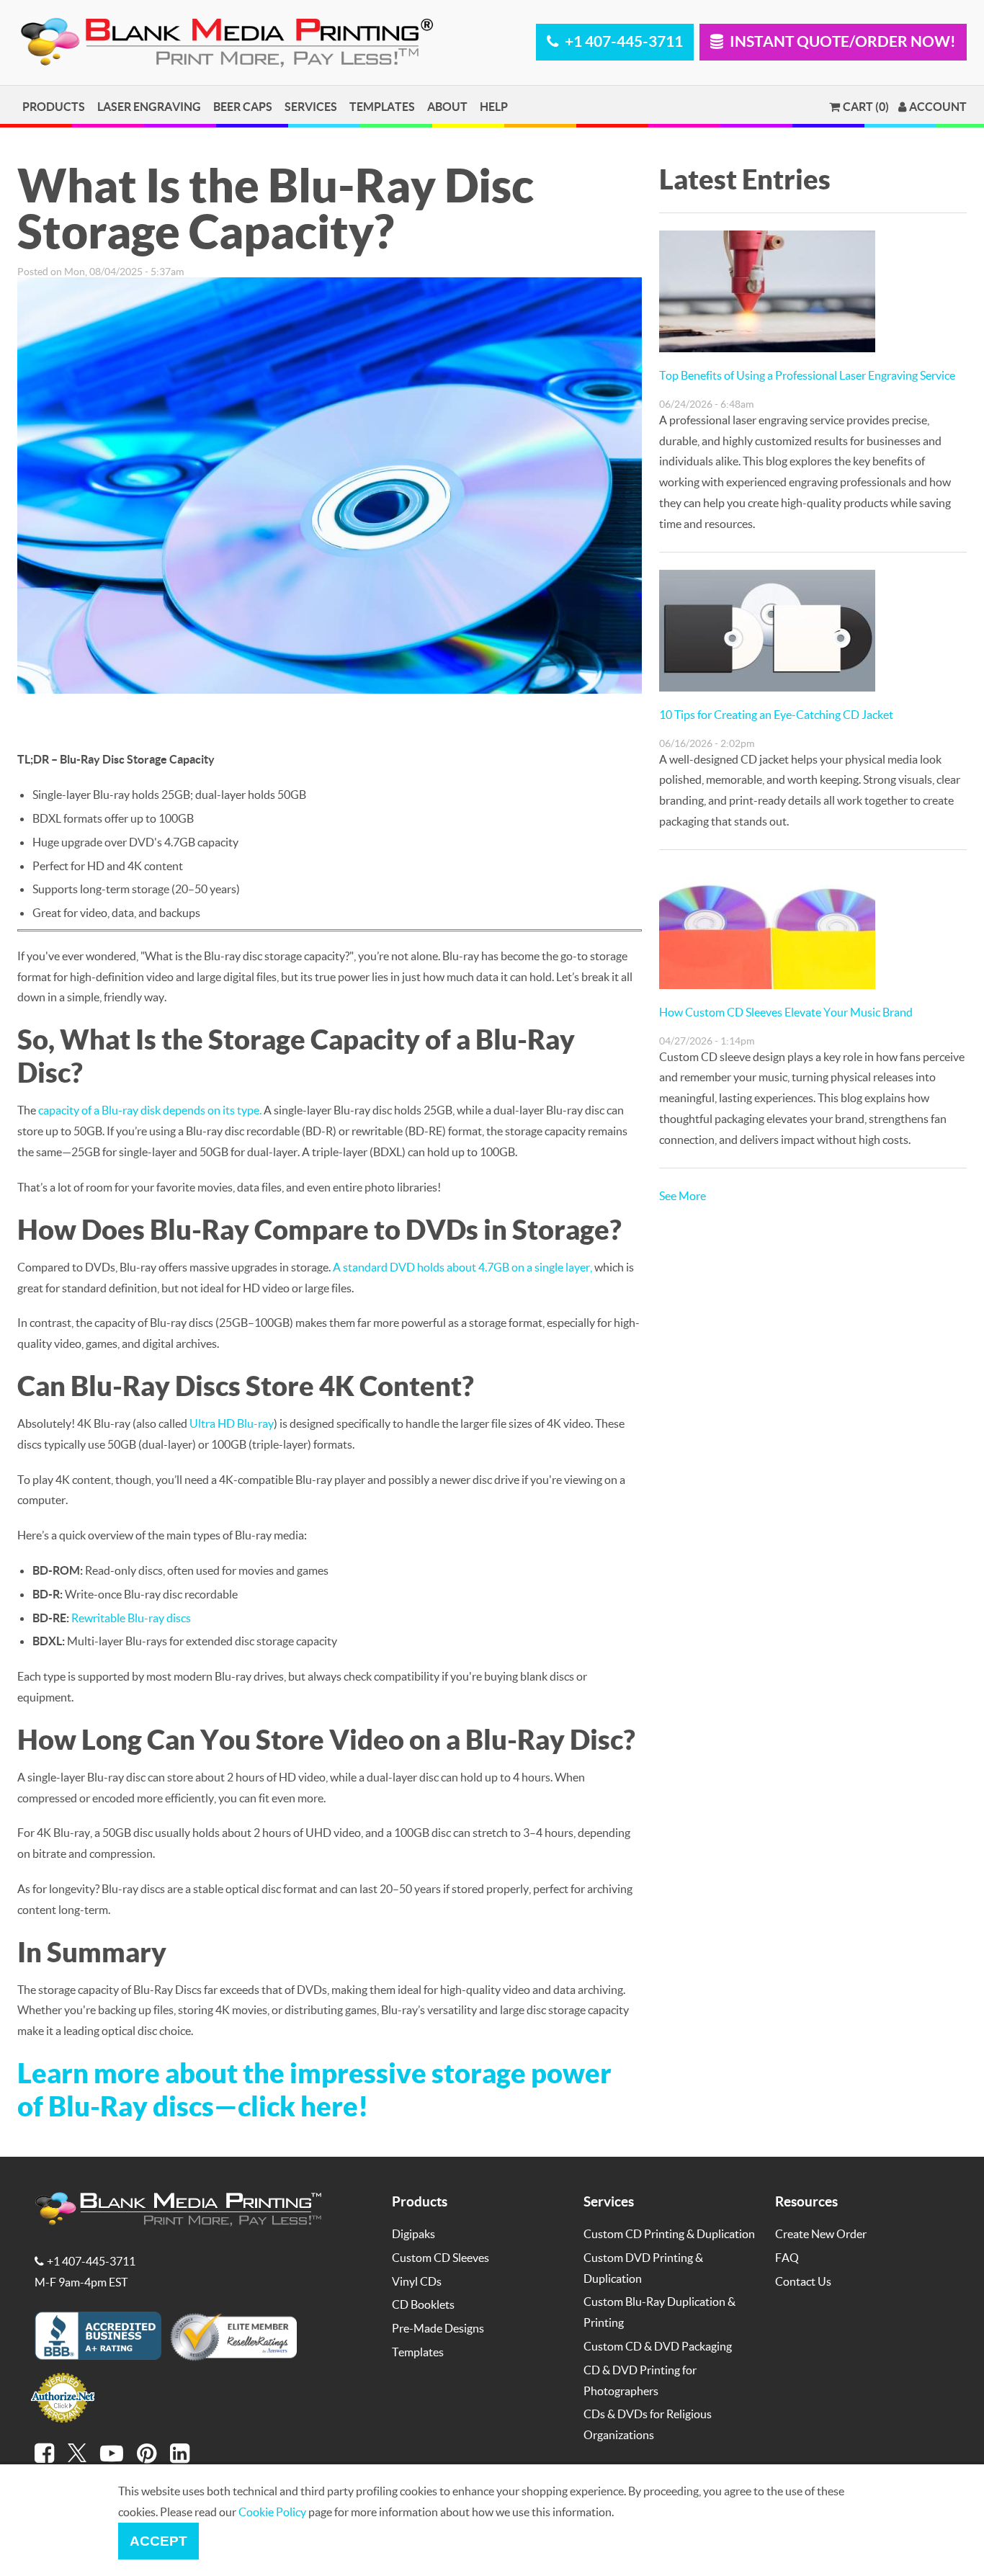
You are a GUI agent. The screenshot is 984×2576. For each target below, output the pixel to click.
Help (494, 106)
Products (54, 106)
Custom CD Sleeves (440, 2257)
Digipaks (413, 2233)
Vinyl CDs (417, 2281)
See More (683, 1195)
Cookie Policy (272, 2512)
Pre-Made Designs (438, 2328)
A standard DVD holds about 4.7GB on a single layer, (462, 1267)
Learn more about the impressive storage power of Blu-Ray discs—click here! (314, 2089)
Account (938, 107)
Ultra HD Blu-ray (232, 1423)
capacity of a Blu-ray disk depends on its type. (150, 1110)
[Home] (230, 64)
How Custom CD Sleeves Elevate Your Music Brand (786, 1012)
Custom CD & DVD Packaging (658, 2346)
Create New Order (821, 2233)
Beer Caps (243, 106)
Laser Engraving (149, 106)
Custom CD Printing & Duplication (669, 2233)
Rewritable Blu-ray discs (131, 1618)
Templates (382, 106)
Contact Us (803, 2281)
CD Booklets (423, 2304)
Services (311, 106)
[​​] (44, 2454)
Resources (806, 2201)
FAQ (787, 2257)
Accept (158, 2541)
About (447, 106)
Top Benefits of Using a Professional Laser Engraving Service (807, 375)
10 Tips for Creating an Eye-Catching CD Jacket (776, 714)
